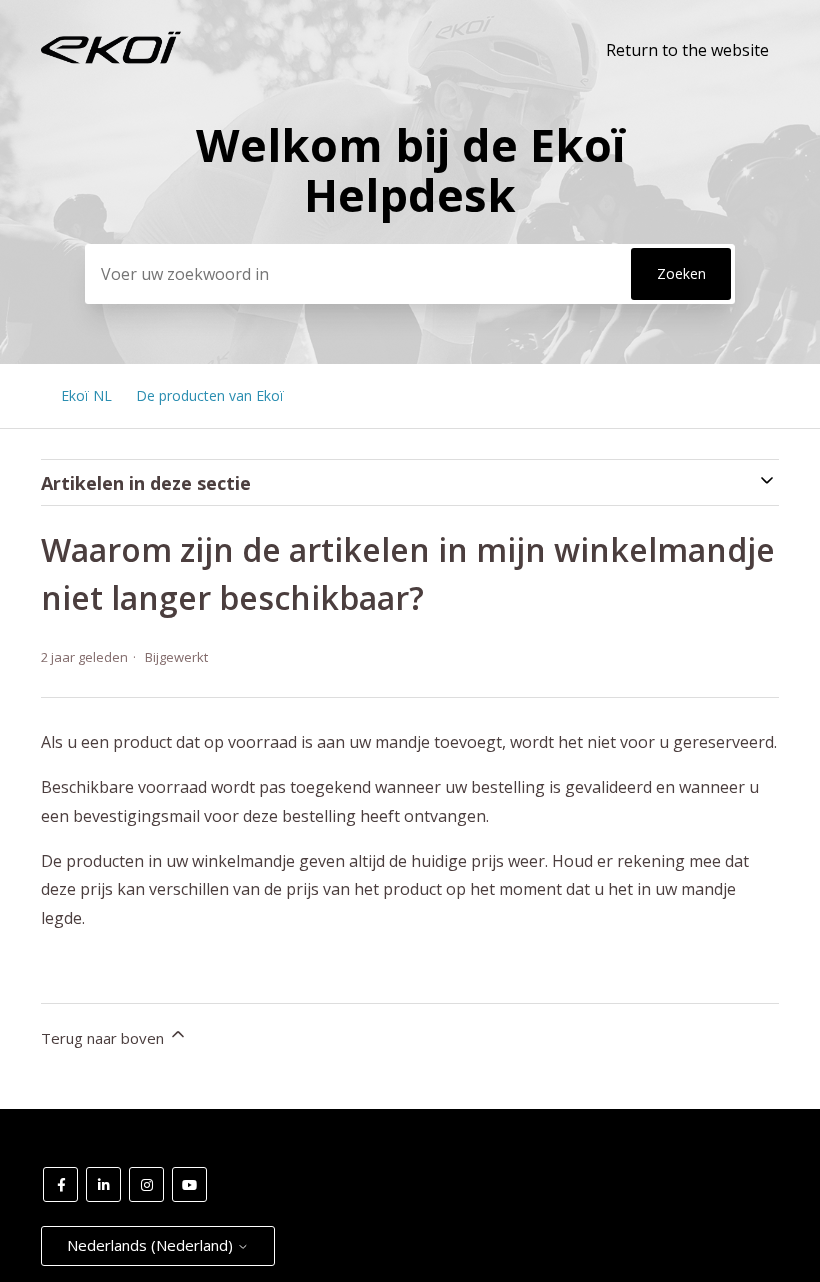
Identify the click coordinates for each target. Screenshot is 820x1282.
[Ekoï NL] (111, 59)
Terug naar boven (104, 1038)
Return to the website (687, 50)
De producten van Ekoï (210, 395)
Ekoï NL (86, 395)
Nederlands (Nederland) (152, 1245)
